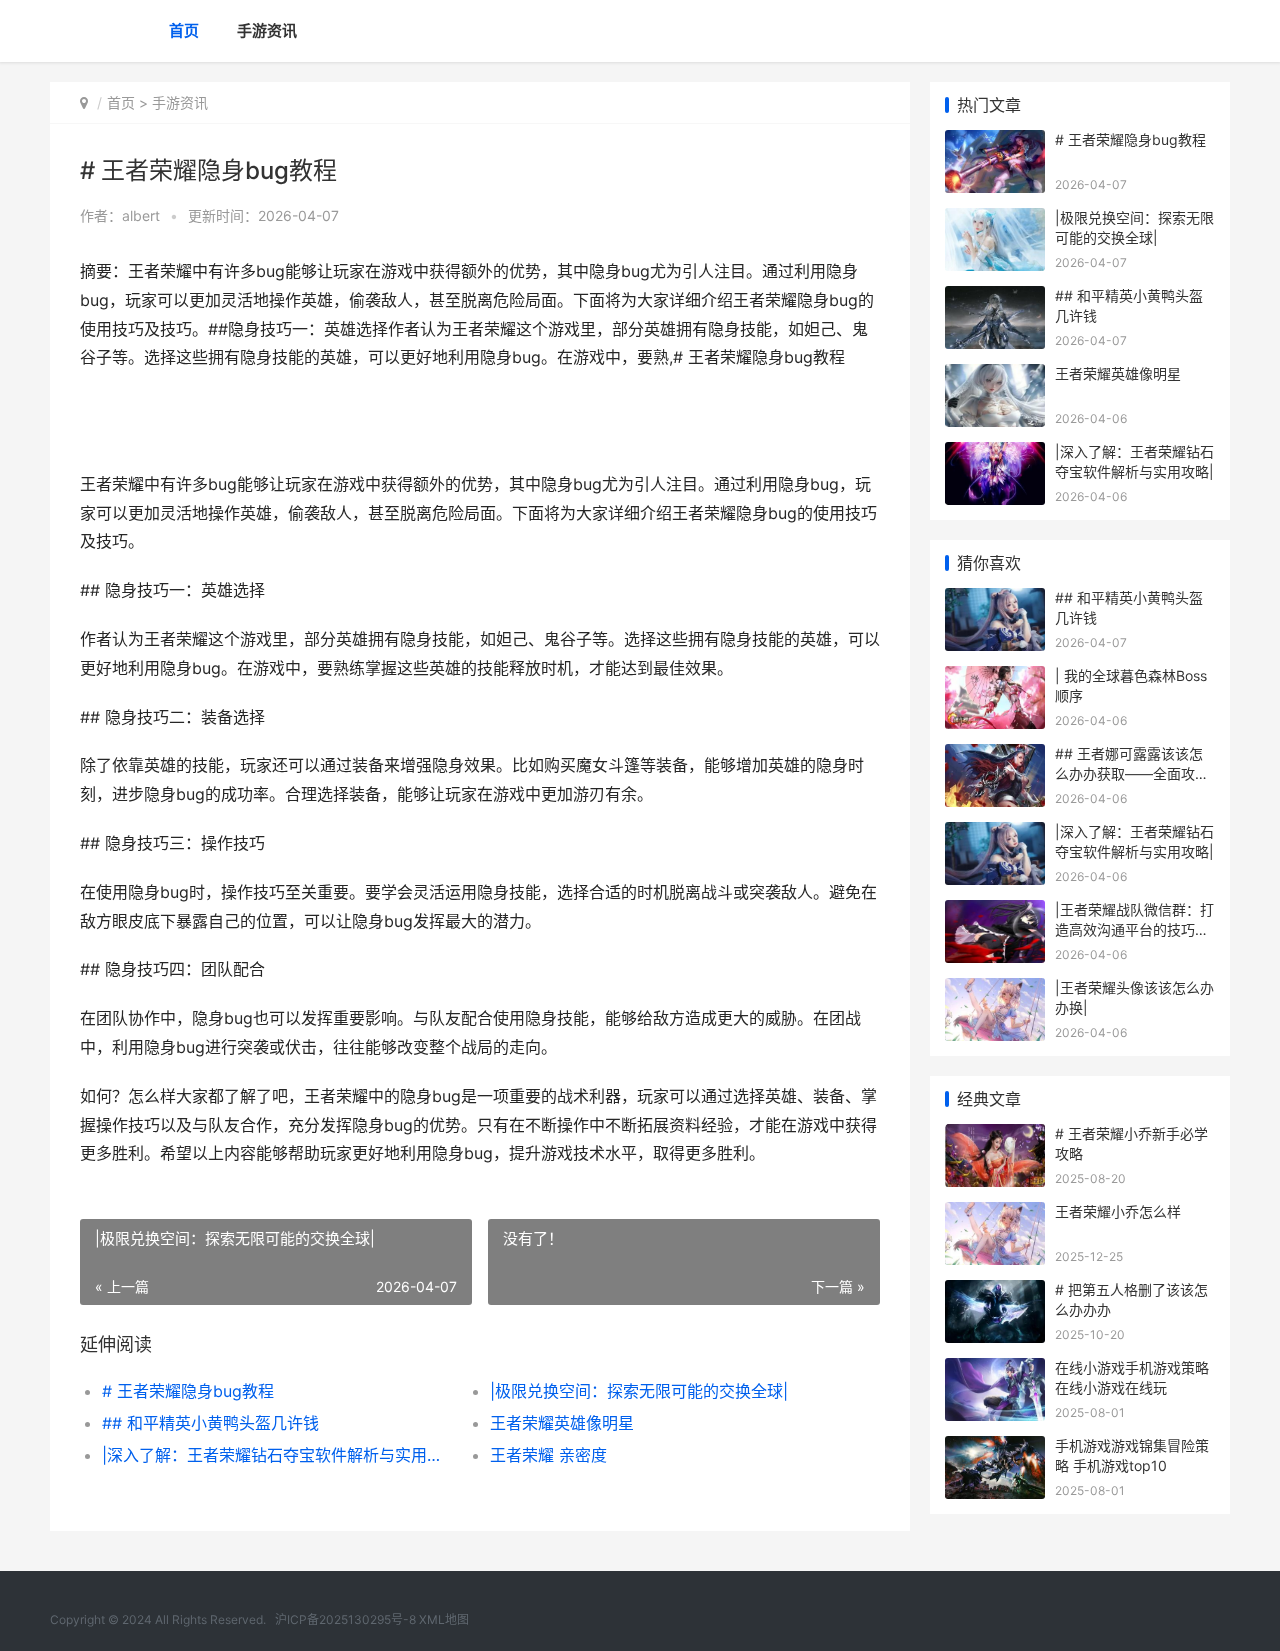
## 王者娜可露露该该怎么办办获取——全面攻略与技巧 (1132, 773)
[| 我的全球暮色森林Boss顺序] (995, 678)
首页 (184, 30)
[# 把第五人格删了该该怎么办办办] (995, 1292)
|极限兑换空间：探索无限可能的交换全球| (639, 1391)
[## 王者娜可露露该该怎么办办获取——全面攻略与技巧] (995, 756)
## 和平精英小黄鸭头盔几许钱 (210, 1423)
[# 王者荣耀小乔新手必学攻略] (995, 1136)
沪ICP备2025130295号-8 (347, 1619)
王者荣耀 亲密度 (548, 1455)
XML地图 (444, 1619)
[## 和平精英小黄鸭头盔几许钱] (995, 298)
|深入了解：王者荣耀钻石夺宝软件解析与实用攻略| (276, 1455)
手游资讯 (267, 30)
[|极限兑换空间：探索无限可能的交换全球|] (995, 220)
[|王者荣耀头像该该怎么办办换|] (995, 990)
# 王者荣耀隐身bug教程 (188, 1391)
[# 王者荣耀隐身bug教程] (995, 142)
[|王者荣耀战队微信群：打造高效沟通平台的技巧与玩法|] (995, 912)
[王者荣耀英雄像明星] (995, 376)
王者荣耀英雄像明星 (562, 1423)
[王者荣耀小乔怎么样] (995, 1214)
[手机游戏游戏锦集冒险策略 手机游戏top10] (995, 1448)
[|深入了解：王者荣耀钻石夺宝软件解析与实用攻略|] (995, 454)
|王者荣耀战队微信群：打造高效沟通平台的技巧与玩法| (1134, 929)
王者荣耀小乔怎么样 (1118, 1211)
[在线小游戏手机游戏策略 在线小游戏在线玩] (995, 1370)
